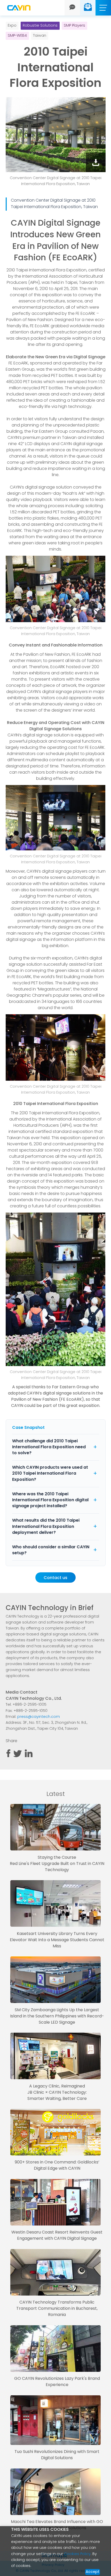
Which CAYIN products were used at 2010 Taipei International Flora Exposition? (50, 1474)
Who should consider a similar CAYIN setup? (51, 1550)
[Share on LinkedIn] (29, 1756)
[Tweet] (18, 1756)
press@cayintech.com (39, 1717)
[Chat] (72, 8)
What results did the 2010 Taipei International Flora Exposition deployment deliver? (46, 1527)
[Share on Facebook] (8, 1756)
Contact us (55, 1578)
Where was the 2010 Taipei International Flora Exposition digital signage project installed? (50, 1500)
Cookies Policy (77, 2554)
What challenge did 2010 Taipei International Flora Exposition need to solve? (49, 1447)
